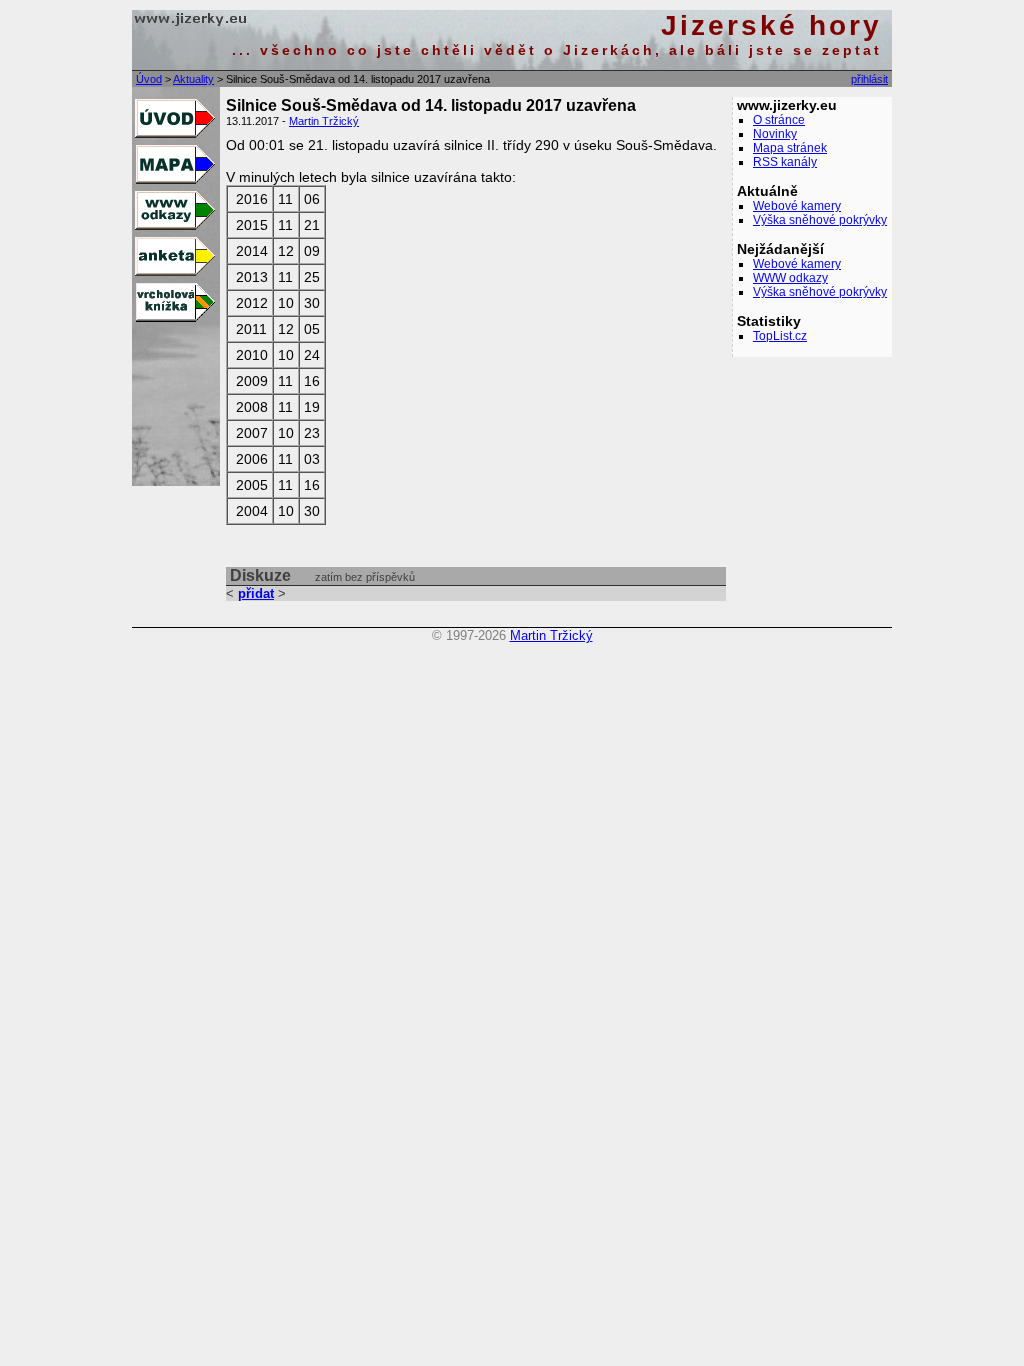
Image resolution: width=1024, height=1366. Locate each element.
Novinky (775, 134)
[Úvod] (173, 135)
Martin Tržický (324, 121)
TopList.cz (780, 336)
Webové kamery (797, 206)
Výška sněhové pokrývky (820, 220)
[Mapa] (173, 181)
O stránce (779, 120)
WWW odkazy (790, 278)
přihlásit (869, 79)
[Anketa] (173, 273)
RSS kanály (785, 162)
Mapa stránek (790, 148)
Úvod (149, 79)
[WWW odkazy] (173, 227)
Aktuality (193, 79)
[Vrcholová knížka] (173, 319)
